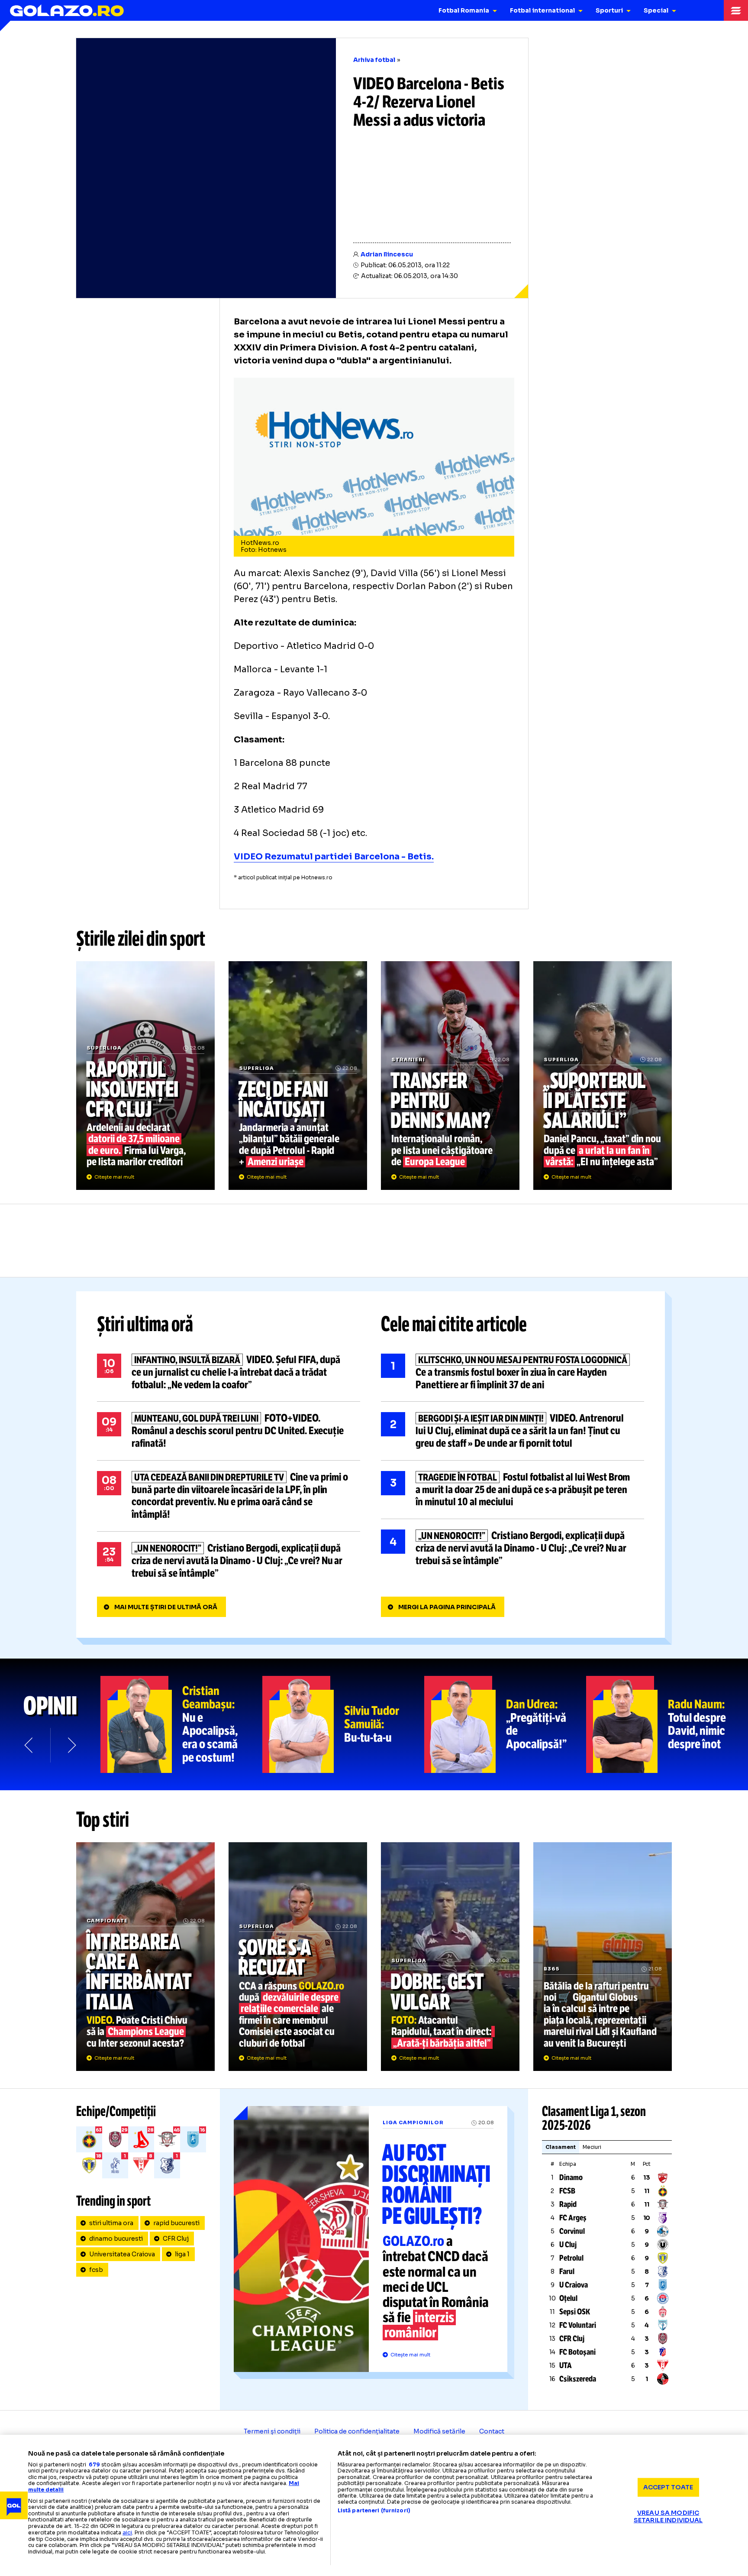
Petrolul (571, 2258)
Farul (567, 2271)
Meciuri (592, 2147)
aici (127, 2532)
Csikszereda (578, 2379)
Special (656, 10)
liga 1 (182, 2254)
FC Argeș (573, 2218)
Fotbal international (542, 10)
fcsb (96, 2270)
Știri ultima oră (145, 1324)
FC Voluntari (578, 2325)
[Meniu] (736, 10)
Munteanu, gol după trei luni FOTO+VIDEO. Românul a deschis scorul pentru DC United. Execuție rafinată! (229, 1431)
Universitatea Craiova (122, 2254)
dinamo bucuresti (116, 2239)
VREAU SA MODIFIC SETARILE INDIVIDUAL (668, 2516)
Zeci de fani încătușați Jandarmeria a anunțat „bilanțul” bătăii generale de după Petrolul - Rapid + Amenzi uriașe (298, 1076)
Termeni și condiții (272, 2431)
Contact (492, 2431)
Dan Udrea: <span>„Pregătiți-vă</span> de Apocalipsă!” (505, 1724)
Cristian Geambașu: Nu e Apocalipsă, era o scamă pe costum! (181, 1724)
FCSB (567, 2191)
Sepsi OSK (575, 2312)
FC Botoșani (577, 2352)
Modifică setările (439, 2431)
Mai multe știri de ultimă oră (166, 1607)
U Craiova (574, 2285)
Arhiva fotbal (374, 60)
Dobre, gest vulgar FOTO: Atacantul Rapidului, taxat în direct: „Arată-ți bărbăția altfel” (450, 1957)
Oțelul (568, 2298)
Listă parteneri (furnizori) (374, 2511)
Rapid (568, 2204)
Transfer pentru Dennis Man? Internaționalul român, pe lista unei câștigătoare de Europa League (450, 1076)
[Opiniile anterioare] (29, 1745)
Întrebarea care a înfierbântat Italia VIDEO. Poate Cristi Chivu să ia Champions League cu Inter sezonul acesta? (145, 1957)
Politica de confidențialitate (357, 2431)
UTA (566, 2365)
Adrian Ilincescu (387, 254)
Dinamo (571, 2177)
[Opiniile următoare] (71, 1745)
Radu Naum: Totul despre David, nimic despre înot (667, 1724)
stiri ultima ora (111, 2223)
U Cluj (568, 2245)
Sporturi (609, 10)
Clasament (561, 2147)
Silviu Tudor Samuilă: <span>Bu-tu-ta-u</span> (343, 1724)
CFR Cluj (176, 2239)
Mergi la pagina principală (447, 1607)
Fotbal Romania (464, 10)
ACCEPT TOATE (668, 2487)
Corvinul (572, 2231)
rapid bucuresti (176, 2223)
